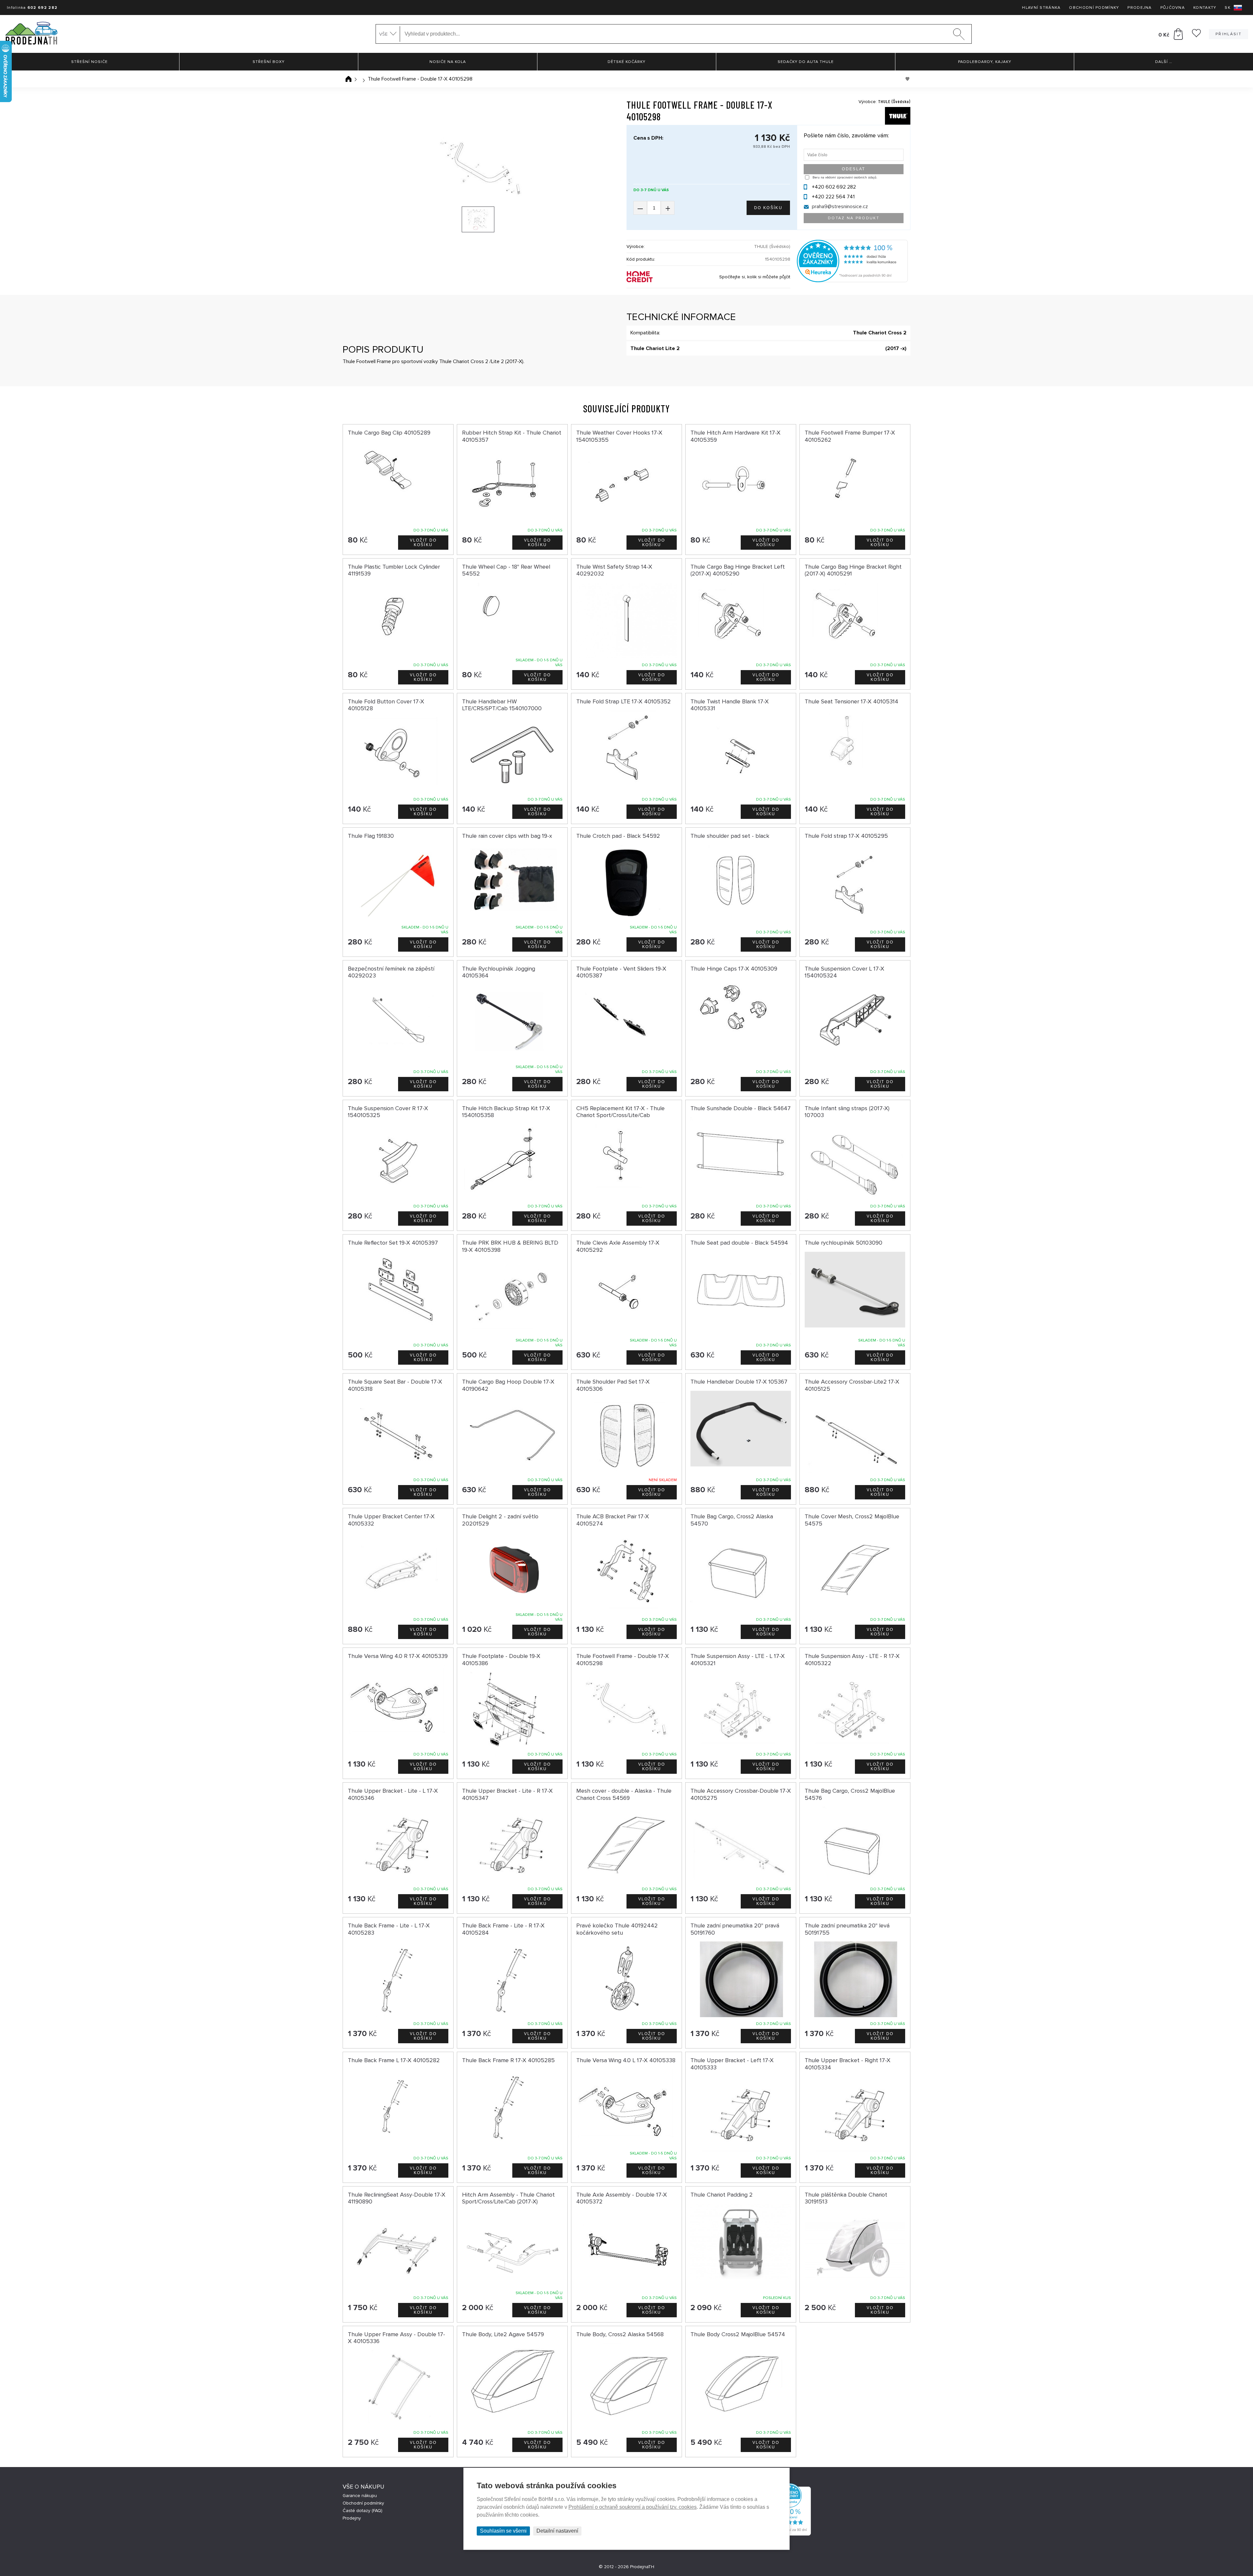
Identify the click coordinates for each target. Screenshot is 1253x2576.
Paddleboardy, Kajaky (985, 62)
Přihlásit (1229, 34)
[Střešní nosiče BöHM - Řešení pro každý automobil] (31, 34)
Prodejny (352, 2518)
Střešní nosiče (89, 62)
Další (1164, 62)
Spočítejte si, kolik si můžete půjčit (755, 277)
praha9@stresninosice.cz (840, 207)
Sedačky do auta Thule (806, 62)
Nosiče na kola (448, 62)
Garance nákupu (360, 2496)
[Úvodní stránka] (348, 79)
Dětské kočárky (626, 62)
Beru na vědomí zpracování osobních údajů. (845, 177)
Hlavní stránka (1041, 8)
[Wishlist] (1196, 36)
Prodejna (1139, 8)
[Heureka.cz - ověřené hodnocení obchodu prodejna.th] (852, 281)
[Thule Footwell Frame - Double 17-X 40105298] (478, 167)
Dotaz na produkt (854, 218)
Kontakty (1205, 8)
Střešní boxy (269, 62)
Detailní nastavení (557, 2531)
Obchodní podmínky (1094, 8)
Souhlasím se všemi (503, 2531)
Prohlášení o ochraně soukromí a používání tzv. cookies (633, 2507)
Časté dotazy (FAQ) (363, 2511)
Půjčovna (1173, 8)
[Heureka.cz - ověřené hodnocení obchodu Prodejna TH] (790, 2534)
